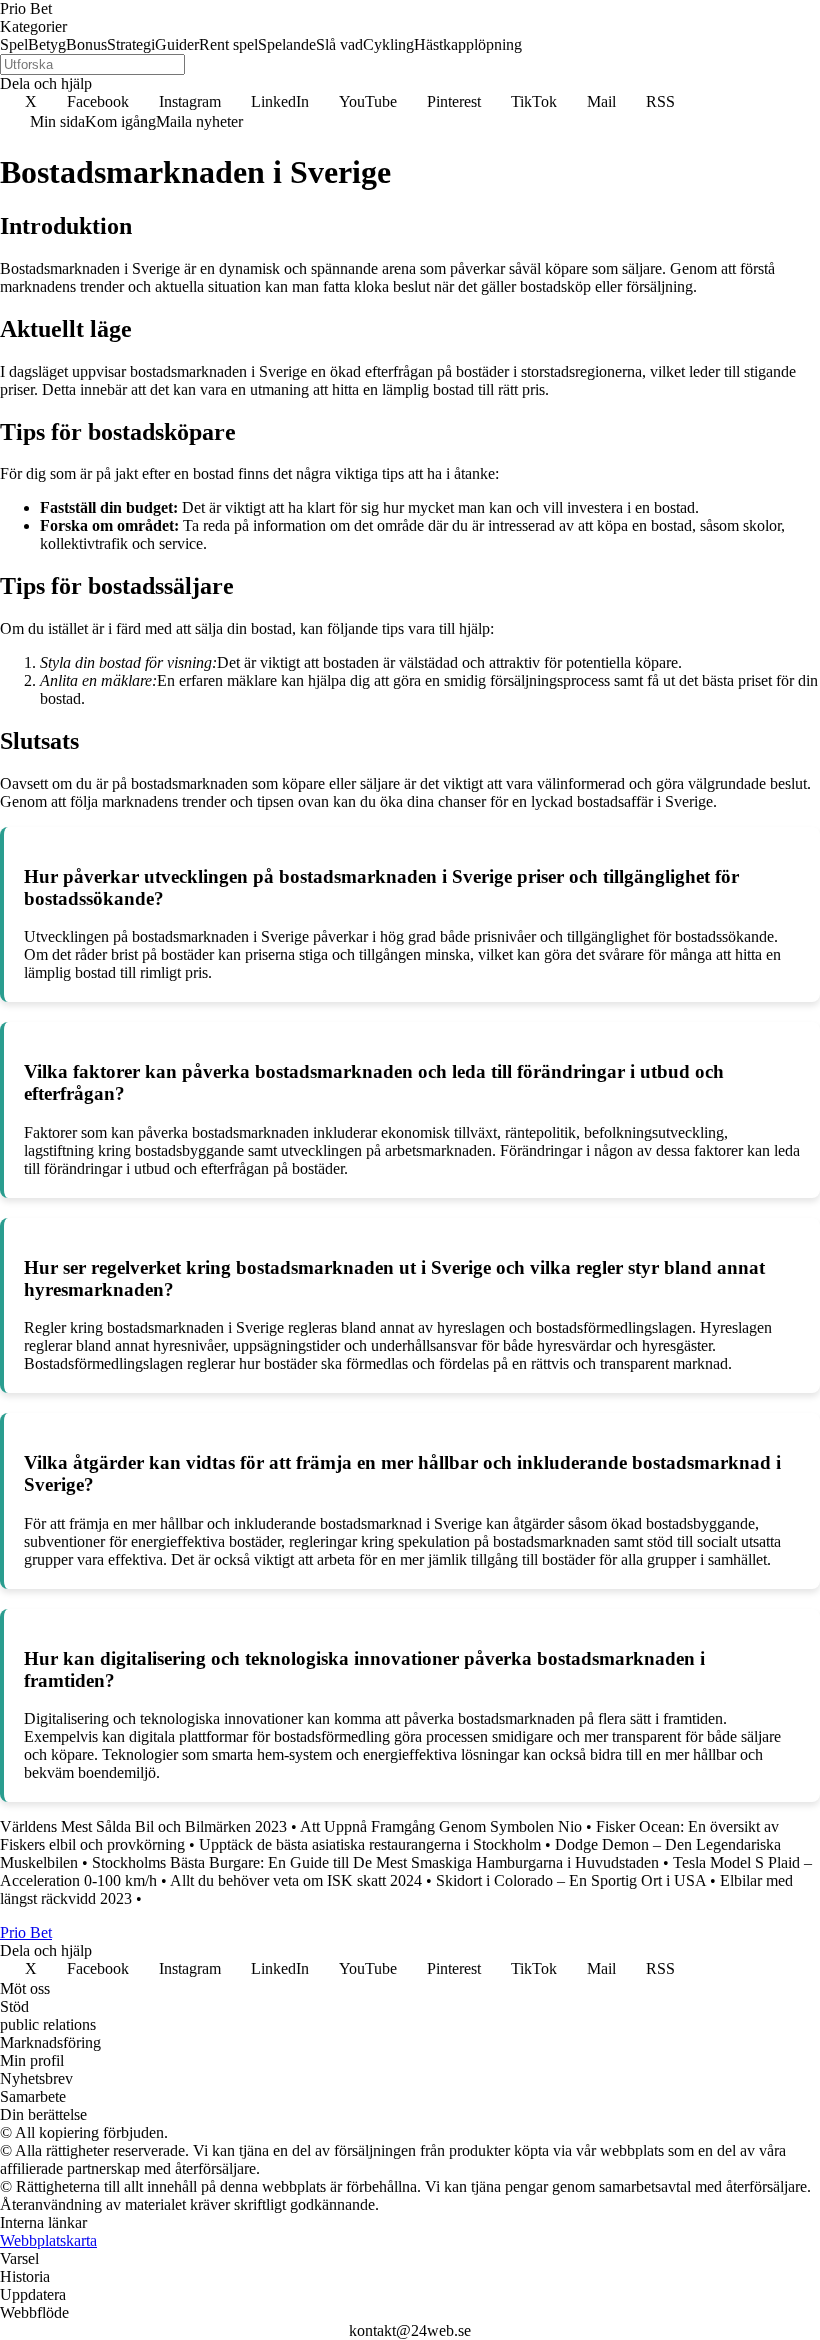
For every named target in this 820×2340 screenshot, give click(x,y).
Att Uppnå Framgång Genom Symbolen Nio (441, 1826)
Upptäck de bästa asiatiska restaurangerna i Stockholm (370, 1844)
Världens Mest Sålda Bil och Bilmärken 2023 (143, 1826)
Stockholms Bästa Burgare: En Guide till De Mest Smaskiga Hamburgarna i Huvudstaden (375, 1862)
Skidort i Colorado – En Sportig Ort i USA (571, 1880)
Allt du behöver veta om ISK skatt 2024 (296, 1880)
